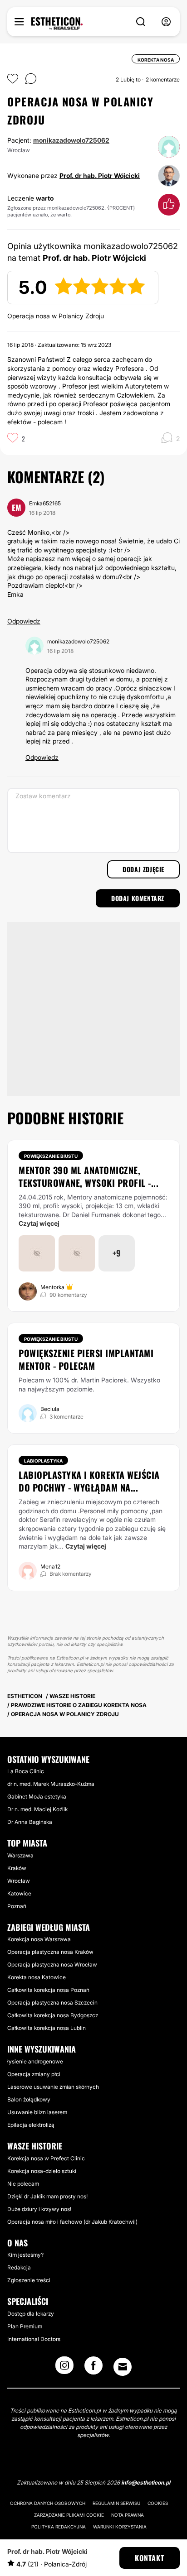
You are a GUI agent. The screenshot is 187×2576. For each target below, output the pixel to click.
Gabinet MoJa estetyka (37, 1796)
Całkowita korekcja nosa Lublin (47, 2028)
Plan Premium (25, 2326)
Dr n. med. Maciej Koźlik (37, 1809)
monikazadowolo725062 (71, 140)
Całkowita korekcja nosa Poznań (48, 1990)
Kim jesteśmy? (25, 2255)
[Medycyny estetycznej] (57, 24)
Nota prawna (128, 2515)
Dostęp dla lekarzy (31, 2314)
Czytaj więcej (39, 1223)
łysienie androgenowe (35, 2061)
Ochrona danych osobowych (48, 2503)
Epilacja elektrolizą (31, 2125)
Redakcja (19, 2267)
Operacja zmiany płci (34, 2074)
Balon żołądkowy (29, 2099)
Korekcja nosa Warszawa (39, 1939)
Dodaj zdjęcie (143, 869)
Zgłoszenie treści (29, 2280)
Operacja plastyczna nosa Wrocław (52, 1964)
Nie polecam (23, 2184)
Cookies (158, 2503)
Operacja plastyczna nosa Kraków (50, 1952)
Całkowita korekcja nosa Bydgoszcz (53, 2015)
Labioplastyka (43, 1461)
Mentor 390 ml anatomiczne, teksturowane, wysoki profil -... (89, 1176)
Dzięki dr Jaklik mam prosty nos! (47, 2196)
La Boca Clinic (26, 1771)
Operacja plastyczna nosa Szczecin (52, 2003)
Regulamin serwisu (116, 2503)
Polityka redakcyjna (59, 2527)
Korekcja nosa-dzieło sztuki (42, 2171)
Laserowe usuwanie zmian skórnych (53, 2087)
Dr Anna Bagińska (30, 1822)
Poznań (17, 1906)
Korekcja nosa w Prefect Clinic (46, 2158)
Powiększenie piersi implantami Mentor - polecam (86, 1359)
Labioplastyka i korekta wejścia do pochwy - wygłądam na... (89, 1481)
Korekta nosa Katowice (37, 1977)
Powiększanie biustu (51, 1156)
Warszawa (20, 1855)
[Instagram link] (64, 2368)
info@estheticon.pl (146, 2482)
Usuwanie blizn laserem (37, 2112)
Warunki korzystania (120, 2527)
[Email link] (123, 2367)
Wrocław (19, 1881)
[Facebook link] (93, 2368)
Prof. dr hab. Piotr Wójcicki (100, 175)
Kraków (17, 1868)
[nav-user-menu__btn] (166, 22)
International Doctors (34, 2339)
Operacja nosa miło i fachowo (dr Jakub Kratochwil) (72, 2222)
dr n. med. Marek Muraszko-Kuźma (51, 1784)
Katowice (19, 1893)
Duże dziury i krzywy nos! (39, 2209)
